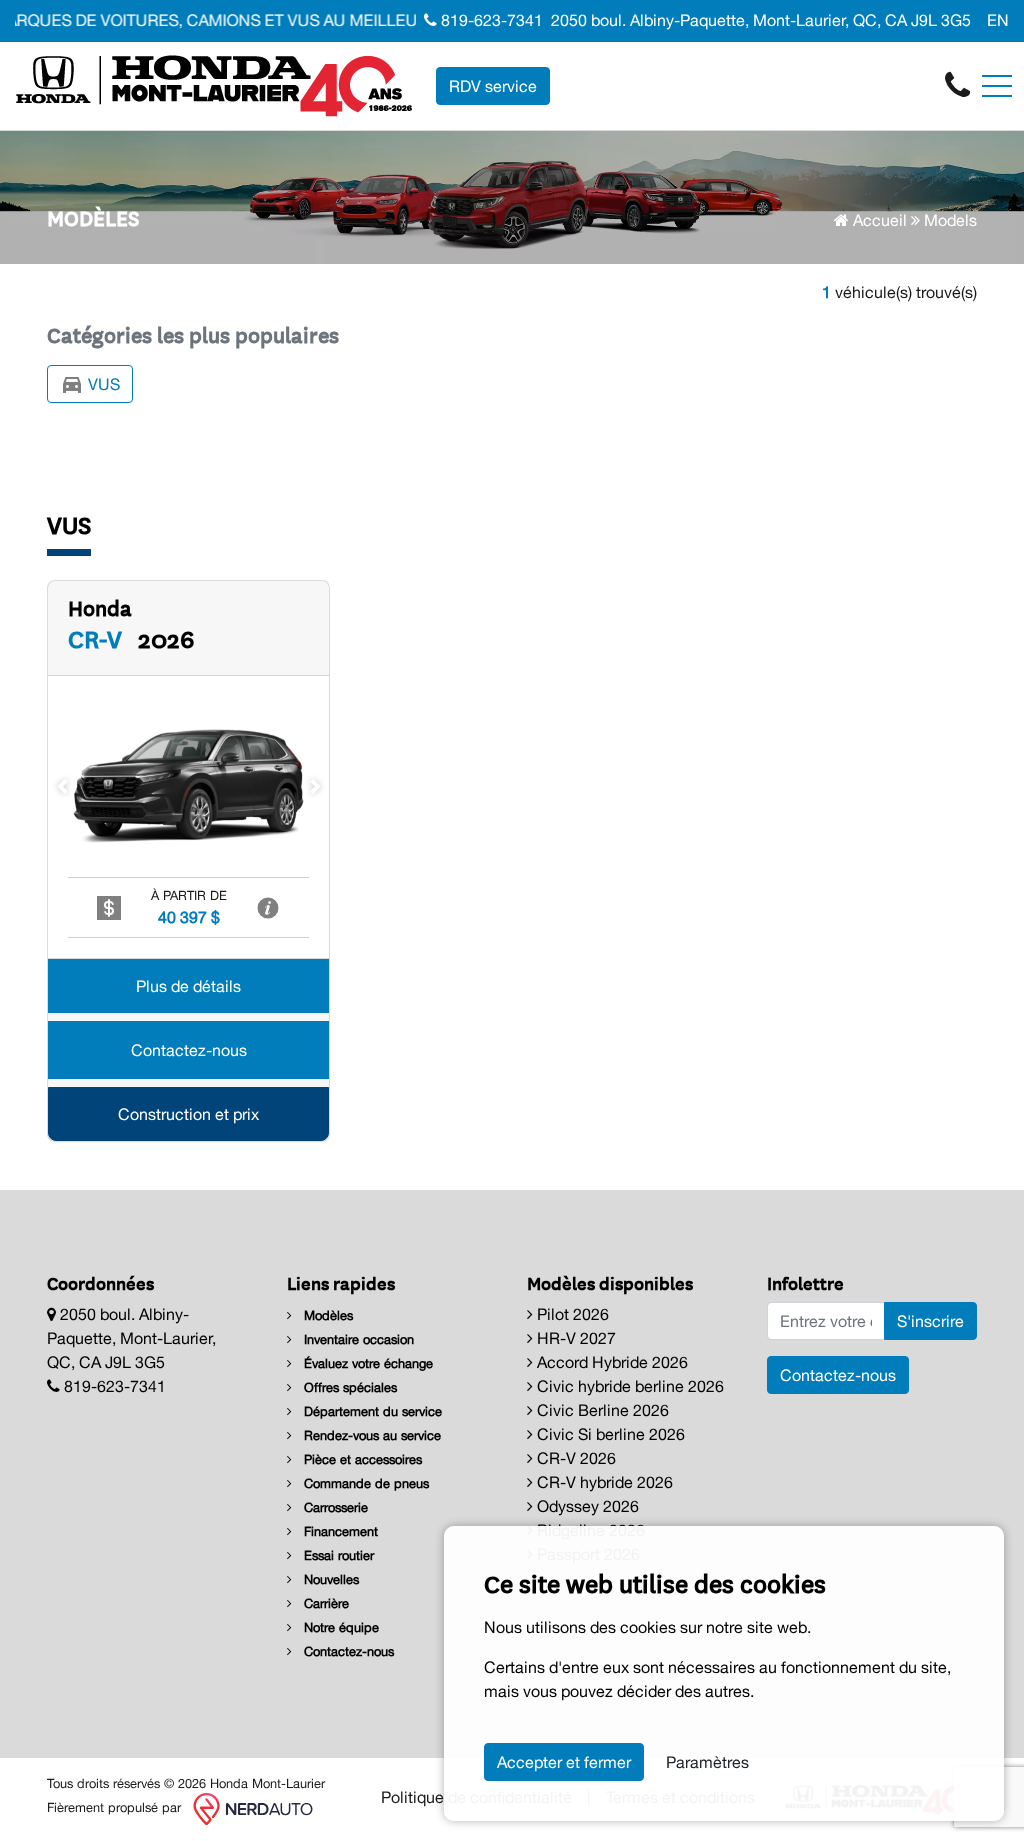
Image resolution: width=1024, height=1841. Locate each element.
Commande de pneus (364, 1483)
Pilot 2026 (571, 1314)
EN (998, 20)
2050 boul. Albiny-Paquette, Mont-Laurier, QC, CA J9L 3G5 (761, 20)
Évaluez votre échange (366, 1363)
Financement (339, 1531)
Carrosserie (334, 1507)
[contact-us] (957, 84)
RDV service (493, 86)
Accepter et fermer (564, 1762)
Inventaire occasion (357, 1339)
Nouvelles (329, 1579)
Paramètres (707, 1762)
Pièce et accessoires (361, 1459)
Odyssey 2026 (586, 1506)
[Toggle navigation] (997, 86)
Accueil (878, 220)
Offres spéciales (348, 1387)
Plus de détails (188, 986)
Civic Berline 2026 (601, 1410)
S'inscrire (930, 1321)
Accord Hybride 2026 (610, 1362)
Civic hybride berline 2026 (628, 1386)
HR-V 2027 (574, 1338)
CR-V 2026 (574, 1458)
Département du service (371, 1411)
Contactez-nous (189, 1050)
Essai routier (337, 1555)
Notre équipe (339, 1627)
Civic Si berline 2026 (609, 1434)
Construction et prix (188, 1114)
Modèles (326, 1315)
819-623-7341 (490, 20)
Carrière (324, 1603)
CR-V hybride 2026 (603, 1482)
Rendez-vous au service (370, 1435)
